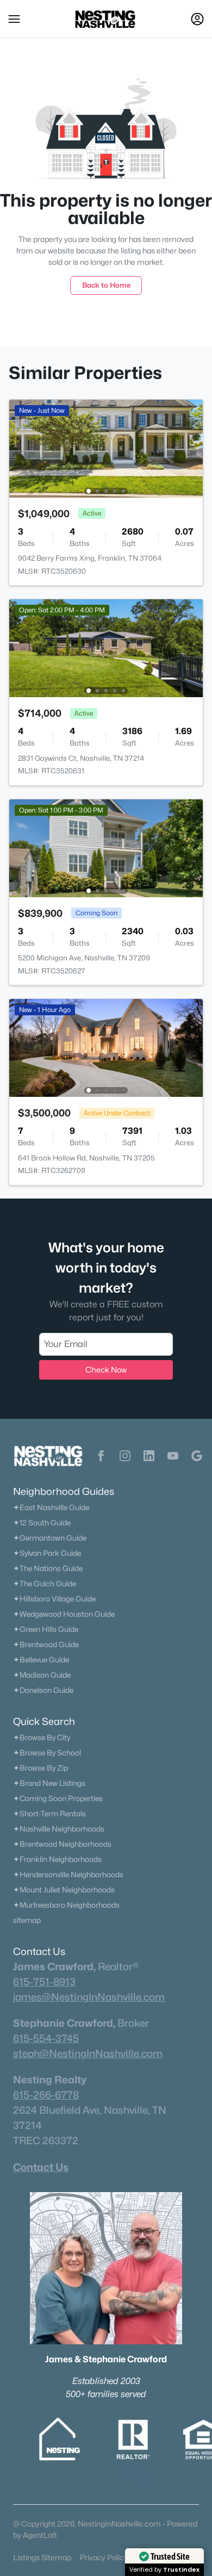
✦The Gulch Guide (45, 1584)
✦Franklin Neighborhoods (57, 1859)
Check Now (106, 1370)
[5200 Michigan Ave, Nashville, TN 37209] (106, 848)
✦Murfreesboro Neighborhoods (66, 1905)
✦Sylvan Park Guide (47, 1553)
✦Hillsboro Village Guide (54, 1599)
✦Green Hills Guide (46, 1629)
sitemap (27, 1920)
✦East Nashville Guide (51, 1507)
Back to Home (106, 285)
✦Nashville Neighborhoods (59, 1829)
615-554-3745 (46, 2038)
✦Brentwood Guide (46, 1644)
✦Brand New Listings (49, 1783)
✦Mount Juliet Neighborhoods (64, 1890)
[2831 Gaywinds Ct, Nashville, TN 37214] (106, 647)
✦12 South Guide (42, 1523)
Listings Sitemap (42, 2557)
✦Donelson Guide (43, 1690)
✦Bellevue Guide (41, 1660)
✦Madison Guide (42, 1675)
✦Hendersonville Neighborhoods (68, 1874)
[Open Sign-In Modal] (197, 19)
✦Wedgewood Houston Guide (64, 1614)
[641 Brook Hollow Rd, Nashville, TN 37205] (106, 1047)
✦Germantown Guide (50, 1538)
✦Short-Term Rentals (49, 1814)
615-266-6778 (46, 2095)
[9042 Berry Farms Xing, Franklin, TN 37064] (106, 448)
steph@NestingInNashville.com (88, 2053)
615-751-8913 (44, 1982)
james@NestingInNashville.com (89, 1997)
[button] (14, 19)
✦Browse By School (47, 1753)
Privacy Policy (104, 2557)
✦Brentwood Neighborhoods (62, 1844)
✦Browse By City (42, 1737)
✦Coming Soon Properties (58, 1798)
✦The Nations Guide (48, 1568)
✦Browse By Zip (40, 1768)
